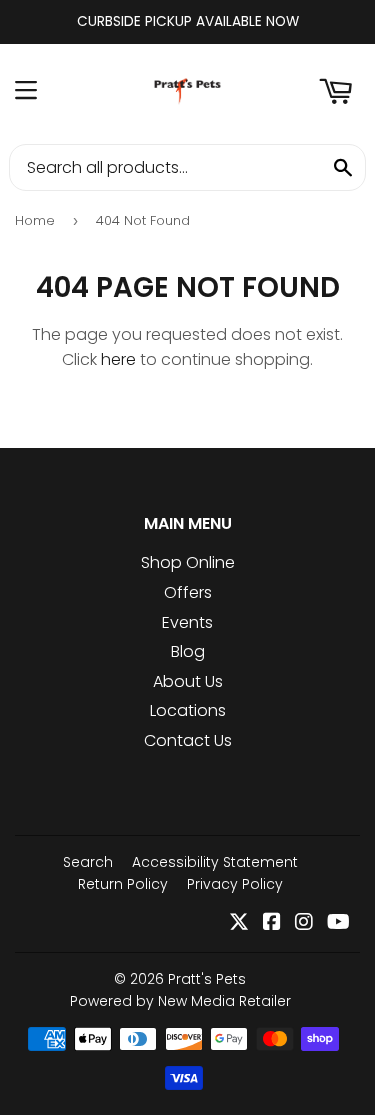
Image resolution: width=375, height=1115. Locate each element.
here (118, 359)
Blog (188, 651)
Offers (188, 592)
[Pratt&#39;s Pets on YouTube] (338, 923)
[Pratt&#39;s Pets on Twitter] (239, 923)
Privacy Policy (235, 884)
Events (187, 622)
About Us (188, 681)
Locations (188, 710)
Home (35, 220)
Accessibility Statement (215, 862)
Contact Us (188, 740)
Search (88, 862)
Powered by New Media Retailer (180, 1001)
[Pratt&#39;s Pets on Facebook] (272, 923)
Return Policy (123, 884)
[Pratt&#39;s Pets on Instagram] (304, 923)
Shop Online (188, 562)
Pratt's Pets (207, 979)
